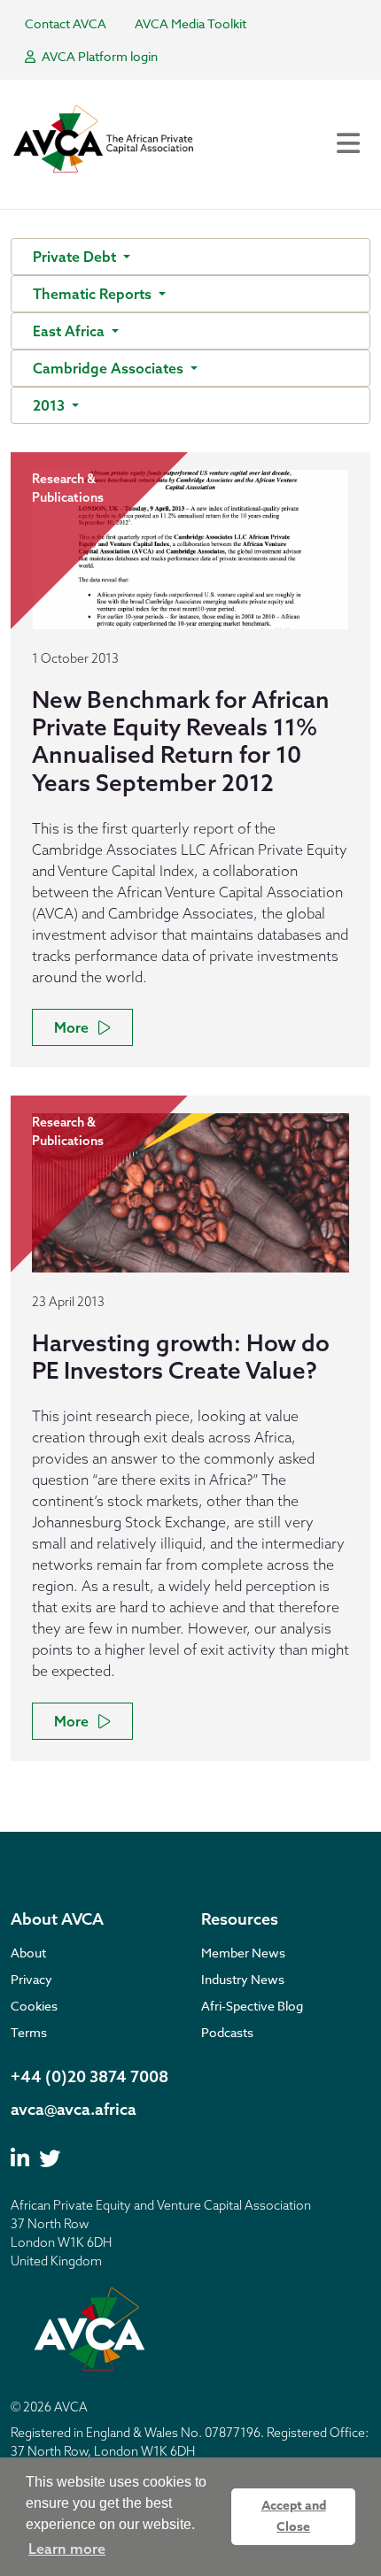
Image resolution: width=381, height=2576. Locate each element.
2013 (51, 405)
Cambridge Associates (110, 368)
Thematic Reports (94, 294)
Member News (243, 1953)
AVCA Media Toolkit (190, 23)
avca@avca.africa (74, 2109)
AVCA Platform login (98, 56)
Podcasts (227, 2032)
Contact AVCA (66, 23)
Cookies (34, 2006)
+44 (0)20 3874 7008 (89, 2076)
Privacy (31, 1979)
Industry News (243, 1979)
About (28, 1953)
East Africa (70, 331)
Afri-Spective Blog (252, 2006)
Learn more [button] (67, 2549)
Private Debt (76, 257)
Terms (29, 2032)
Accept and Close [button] (294, 2516)
